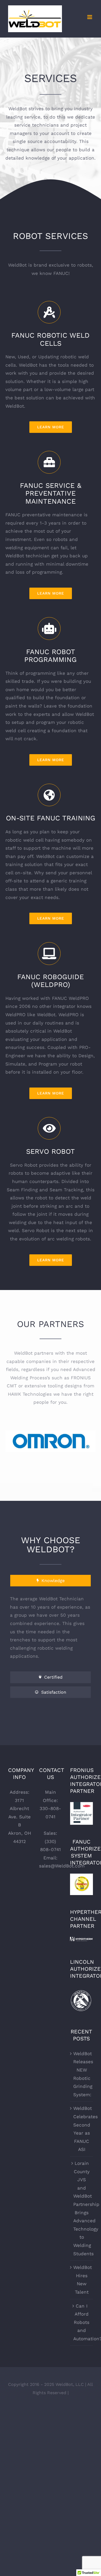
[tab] (51, 1581)
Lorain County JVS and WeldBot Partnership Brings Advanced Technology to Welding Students (82, 2208)
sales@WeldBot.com (62, 1866)
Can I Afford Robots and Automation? (82, 2322)
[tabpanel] (51, 1630)
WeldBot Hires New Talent (82, 2280)
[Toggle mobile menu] (90, 17)
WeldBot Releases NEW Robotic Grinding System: (82, 2074)
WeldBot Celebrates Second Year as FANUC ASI (82, 2129)
